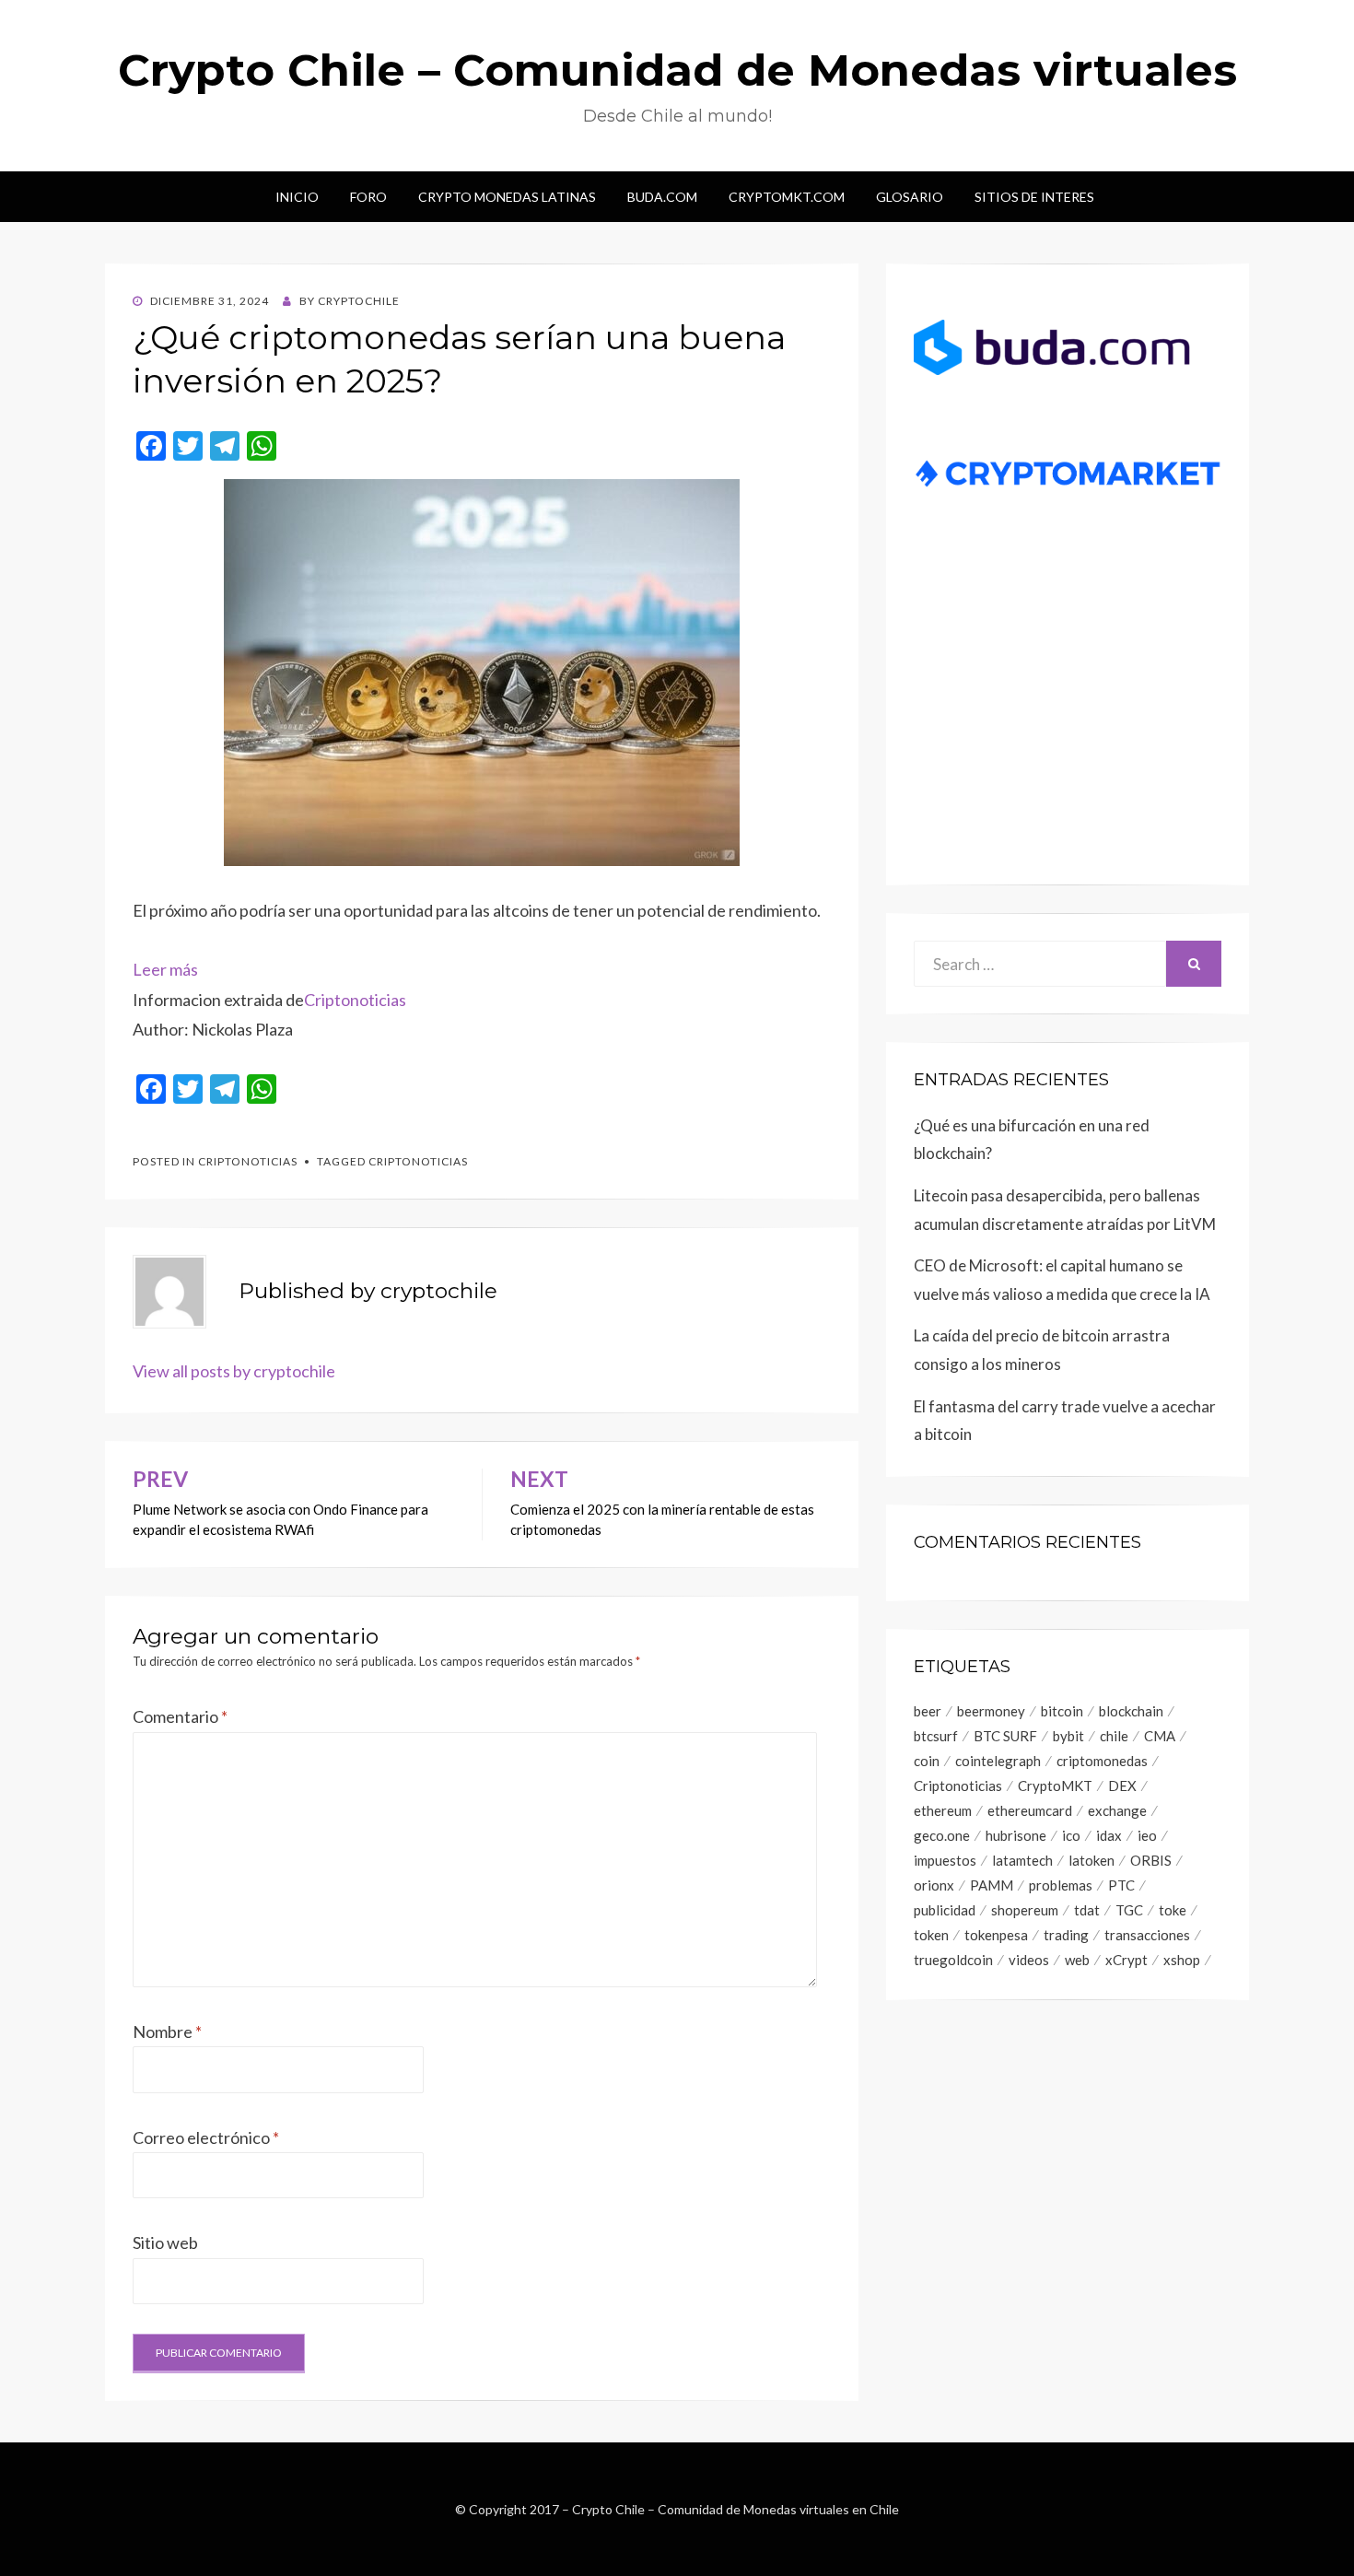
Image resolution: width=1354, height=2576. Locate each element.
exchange (1117, 1810)
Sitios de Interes (1034, 197)
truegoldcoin (953, 1960)
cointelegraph (998, 1761)
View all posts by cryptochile (234, 1371)
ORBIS (1151, 1860)
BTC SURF (1005, 1736)
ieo (1147, 1835)
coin (927, 1761)
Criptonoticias (355, 1000)
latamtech (1022, 1860)
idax (1109, 1835)
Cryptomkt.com (787, 197)
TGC (1129, 1910)
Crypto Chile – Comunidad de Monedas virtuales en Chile (735, 2509)
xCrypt (1126, 1960)
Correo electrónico (206, 2137)
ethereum (943, 1810)
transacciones (1147, 1935)
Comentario (180, 1716)
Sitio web (165, 2242)
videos (1029, 1960)
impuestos (945, 1860)
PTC (1121, 1885)
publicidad (945, 1910)
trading (1066, 1935)
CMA (1160, 1736)
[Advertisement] (1068, 715)
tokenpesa (996, 1935)
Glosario (910, 197)
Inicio (297, 197)
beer (928, 1711)
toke (1173, 1910)
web (1077, 1960)
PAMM (992, 1885)
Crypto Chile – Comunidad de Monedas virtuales (677, 70)
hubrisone (1016, 1835)
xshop (1182, 1960)
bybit (1068, 1736)
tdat (1087, 1910)
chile (1114, 1736)
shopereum (1025, 1910)
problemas (1061, 1885)
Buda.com (662, 197)
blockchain (1131, 1711)
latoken (1091, 1860)
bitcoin (1062, 1711)
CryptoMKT (1055, 1786)
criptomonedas (1102, 1761)
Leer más (165, 969)
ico (1071, 1835)
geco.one (942, 1835)
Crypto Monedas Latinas (507, 197)
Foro (368, 197)
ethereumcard (1030, 1810)
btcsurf (936, 1736)
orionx (934, 1885)
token (931, 1935)
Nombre (167, 2032)
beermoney (991, 1711)
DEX (1122, 1786)
